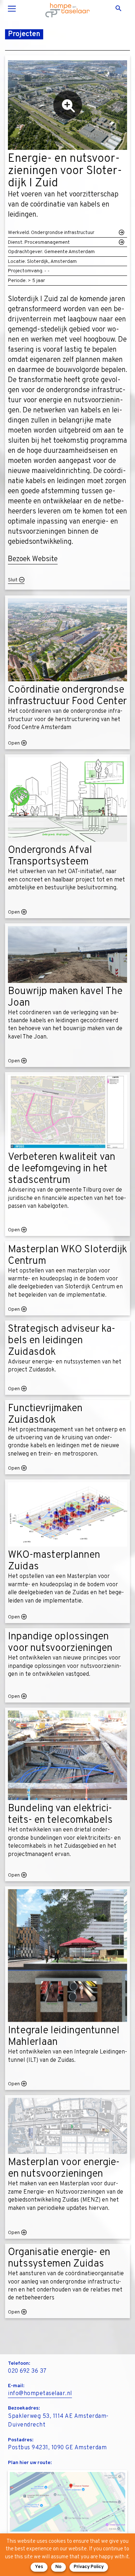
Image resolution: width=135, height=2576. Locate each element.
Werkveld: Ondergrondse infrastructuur (51, 233)
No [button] (58, 2567)
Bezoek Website (33, 559)
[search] (121, 9)
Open (14, 743)
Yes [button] (39, 2567)
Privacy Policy (89, 2567)
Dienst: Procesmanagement (39, 242)
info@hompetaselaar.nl (40, 2394)
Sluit (13, 580)
